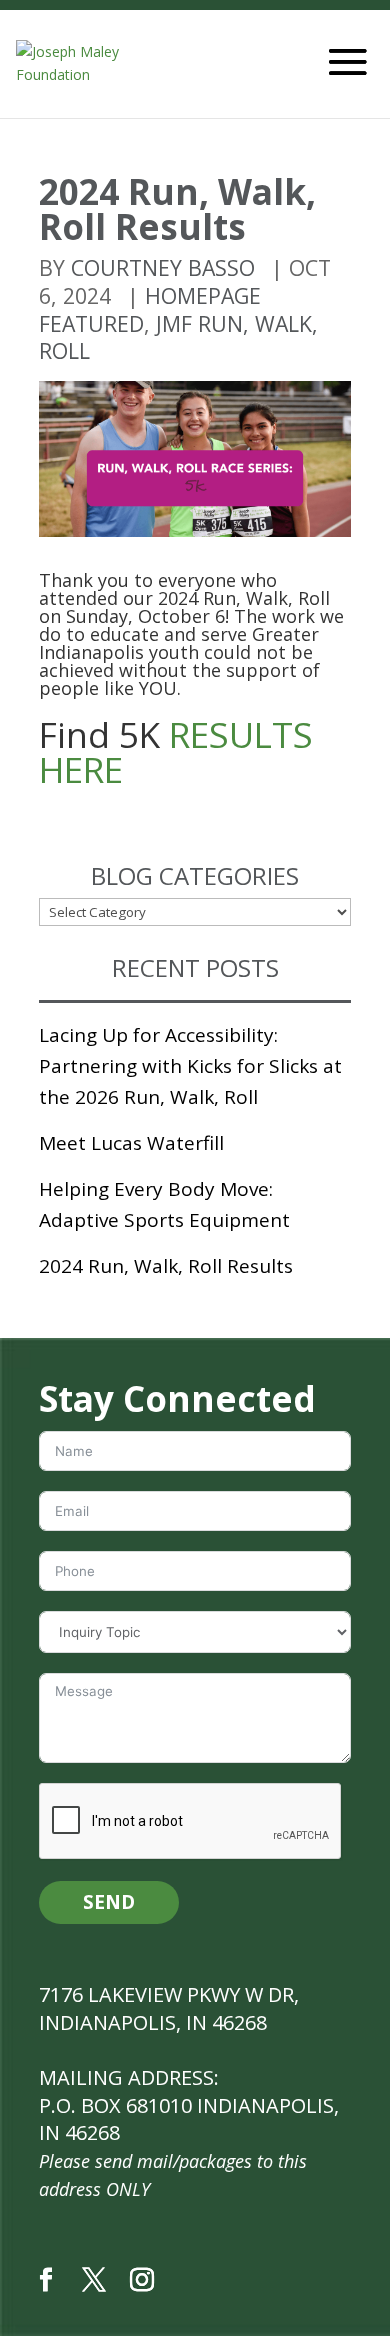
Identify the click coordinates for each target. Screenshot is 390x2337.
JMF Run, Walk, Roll (178, 337)
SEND (109, 1902)
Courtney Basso (163, 267)
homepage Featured (150, 309)
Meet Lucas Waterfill (131, 1143)
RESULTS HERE (176, 751)
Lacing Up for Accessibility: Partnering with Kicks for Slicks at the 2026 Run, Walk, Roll (190, 1066)
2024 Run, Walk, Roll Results (166, 1266)
